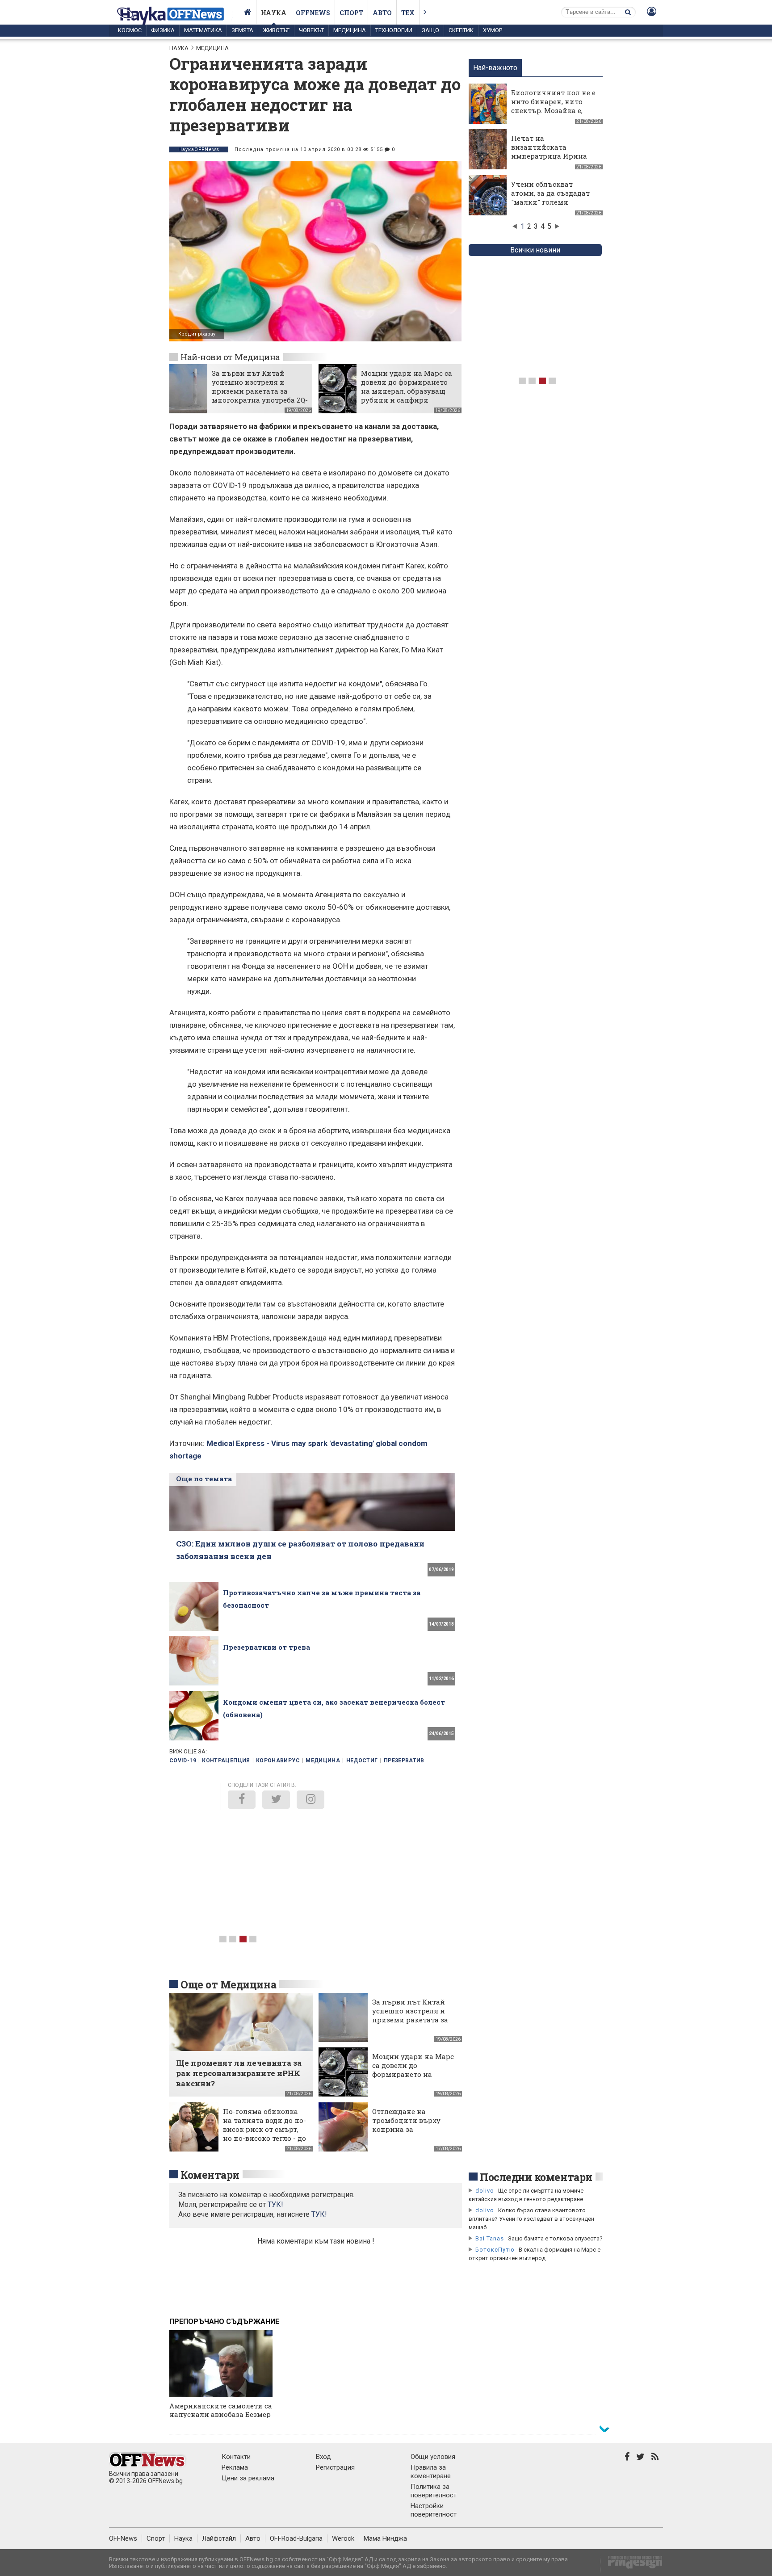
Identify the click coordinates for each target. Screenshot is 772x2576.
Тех (408, 13)
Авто (382, 13)
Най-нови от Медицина (230, 357)
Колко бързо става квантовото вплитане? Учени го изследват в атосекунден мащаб (531, 2219)
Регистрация (335, 2467)
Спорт (351, 13)
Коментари (210, 2175)
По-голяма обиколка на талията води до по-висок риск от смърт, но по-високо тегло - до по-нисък (264, 2129)
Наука (274, 13)
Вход (323, 2457)
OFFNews (123, 2538)
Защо (430, 30)
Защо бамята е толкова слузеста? (555, 2238)
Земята (242, 30)
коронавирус (278, 1761)
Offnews (313, 13)
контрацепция (226, 1761)
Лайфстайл (219, 2538)
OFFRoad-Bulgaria (296, 2538)
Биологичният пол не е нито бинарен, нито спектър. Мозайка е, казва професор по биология (553, 110)
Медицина (350, 30)
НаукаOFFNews (199, 149)
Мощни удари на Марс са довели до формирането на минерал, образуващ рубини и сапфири (407, 387)
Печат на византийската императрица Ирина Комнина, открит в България (549, 156)
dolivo (485, 2191)
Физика (163, 30)
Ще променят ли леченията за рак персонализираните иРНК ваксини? (239, 2073)
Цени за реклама (248, 2478)
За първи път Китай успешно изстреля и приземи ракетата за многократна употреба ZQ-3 (260, 391)
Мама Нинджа (385, 2538)
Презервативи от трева (266, 1647)
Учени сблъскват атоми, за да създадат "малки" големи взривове (550, 198)
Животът (276, 30)
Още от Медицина (228, 1984)
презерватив (404, 1761)
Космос (130, 30)
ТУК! (319, 2214)
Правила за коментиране (431, 2472)
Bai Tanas (490, 2238)
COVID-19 (183, 1761)
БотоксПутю (495, 2250)
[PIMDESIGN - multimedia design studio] (631, 2565)
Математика (203, 30)
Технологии (394, 30)
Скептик (461, 30)
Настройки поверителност (434, 2510)
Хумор (493, 30)
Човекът (311, 30)
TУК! (275, 2204)
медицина (323, 1761)
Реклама (235, 2467)
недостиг (362, 1761)
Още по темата (204, 1479)
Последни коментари (536, 2177)
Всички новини (535, 250)
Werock (343, 2538)
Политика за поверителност (434, 2491)
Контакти (236, 2457)
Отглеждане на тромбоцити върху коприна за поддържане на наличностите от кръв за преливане (413, 2134)
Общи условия (433, 2457)
